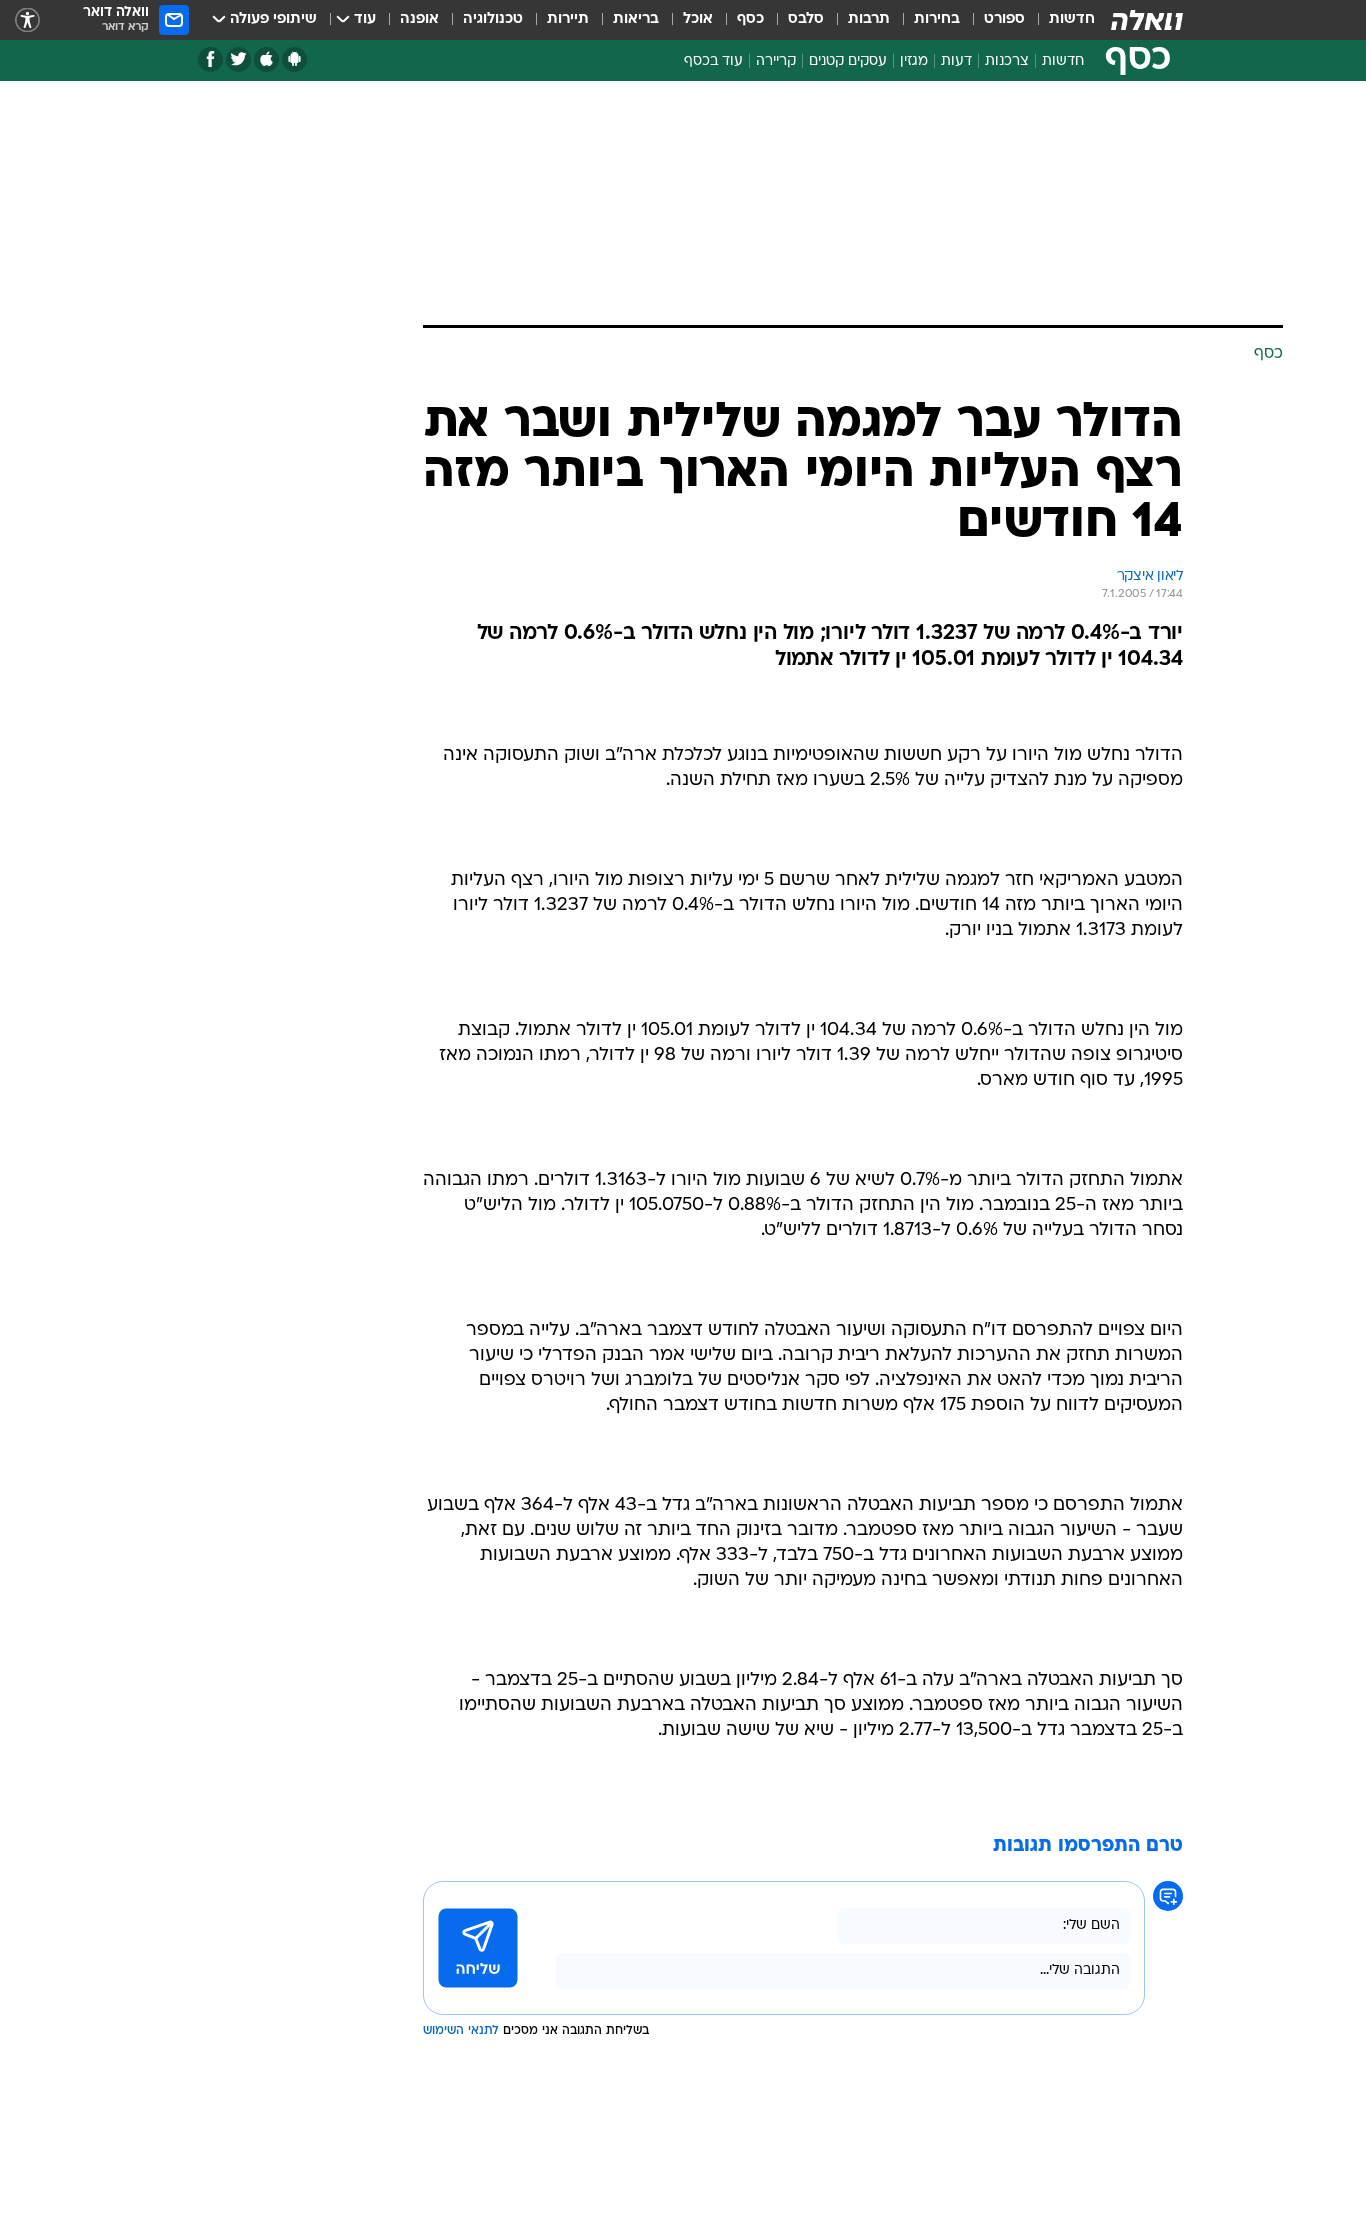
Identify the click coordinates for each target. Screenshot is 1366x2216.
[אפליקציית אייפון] (266, 59)
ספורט (1004, 19)
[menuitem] (1060, 20)
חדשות (1072, 19)
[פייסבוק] (210, 59)
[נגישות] (27, 20)
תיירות (568, 19)
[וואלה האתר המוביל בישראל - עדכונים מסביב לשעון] (1147, 20)
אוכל (698, 19)
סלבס (806, 19)
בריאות (636, 19)
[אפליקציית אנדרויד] (294, 59)
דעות (956, 61)
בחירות (937, 19)
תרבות (869, 19)
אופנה (419, 19)
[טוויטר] (238, 59)
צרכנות (1007, 61)
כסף (750, 19)
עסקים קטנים (848, 61)
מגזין (914, 61)
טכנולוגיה (493, 19)
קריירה (776, 61)
